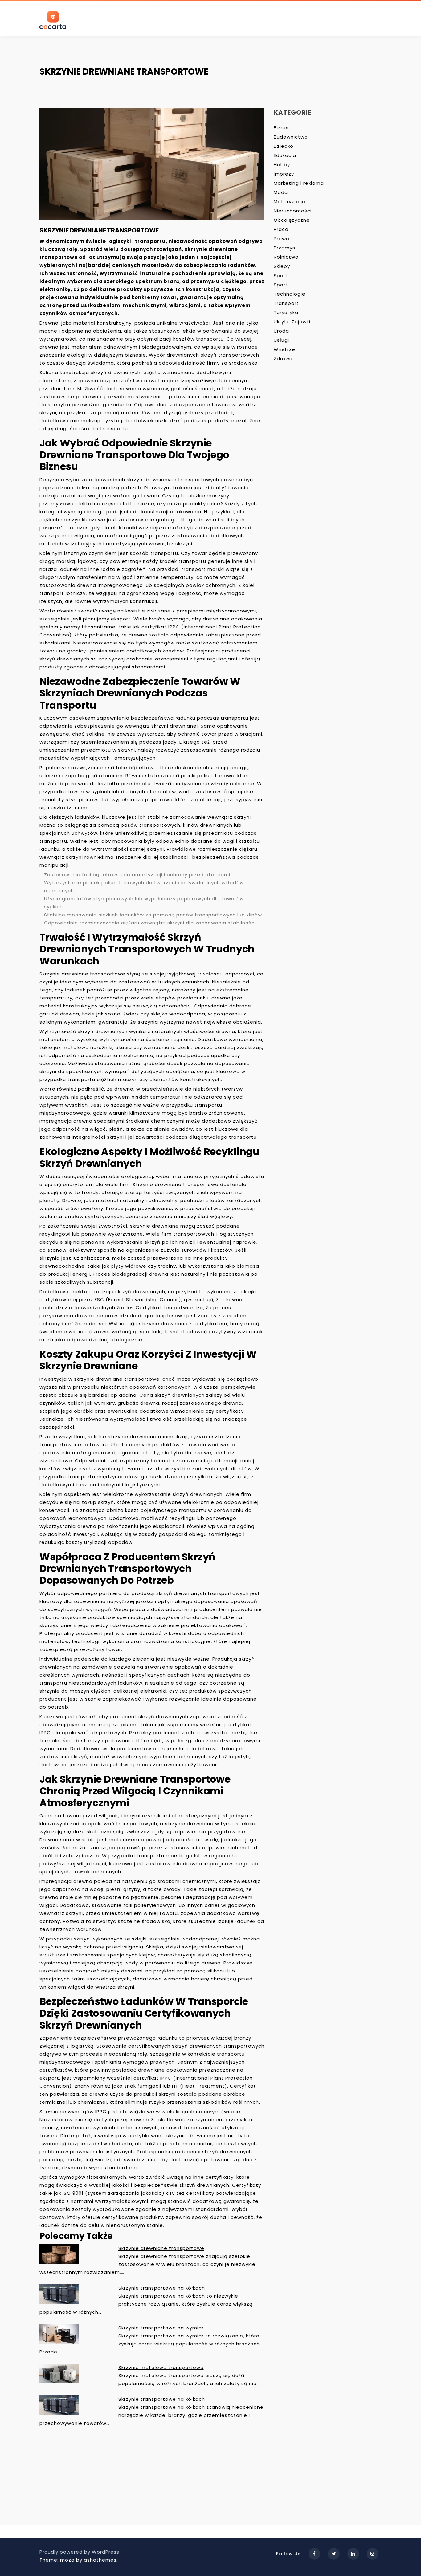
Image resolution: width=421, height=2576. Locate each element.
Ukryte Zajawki (292, 322)
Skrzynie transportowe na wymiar (161, 2328)
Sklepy (282, 266)
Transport (286, 303)
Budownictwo (291, 137)
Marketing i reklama (299, 183)
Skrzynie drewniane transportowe (161, 2248)
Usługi (281, 340)
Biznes (282, 128)
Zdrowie (284, 359)
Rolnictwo (286, 257)
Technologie (290, 294)
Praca (281, 229)
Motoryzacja (290, 202)
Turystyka (286, 312)
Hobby (282, 165)
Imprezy (284, 174)
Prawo (282, 238)
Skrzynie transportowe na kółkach (162, 2288)
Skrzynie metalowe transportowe (161, 2367)
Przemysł (285, 248)
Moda (281, 192)
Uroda (281, 331)
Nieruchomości (293, 211)
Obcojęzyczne (292, 220)
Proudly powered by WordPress (79, 2552)
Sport (281, 275)
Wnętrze (284, 349)
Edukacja (285, 155)
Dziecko (284, 146)
